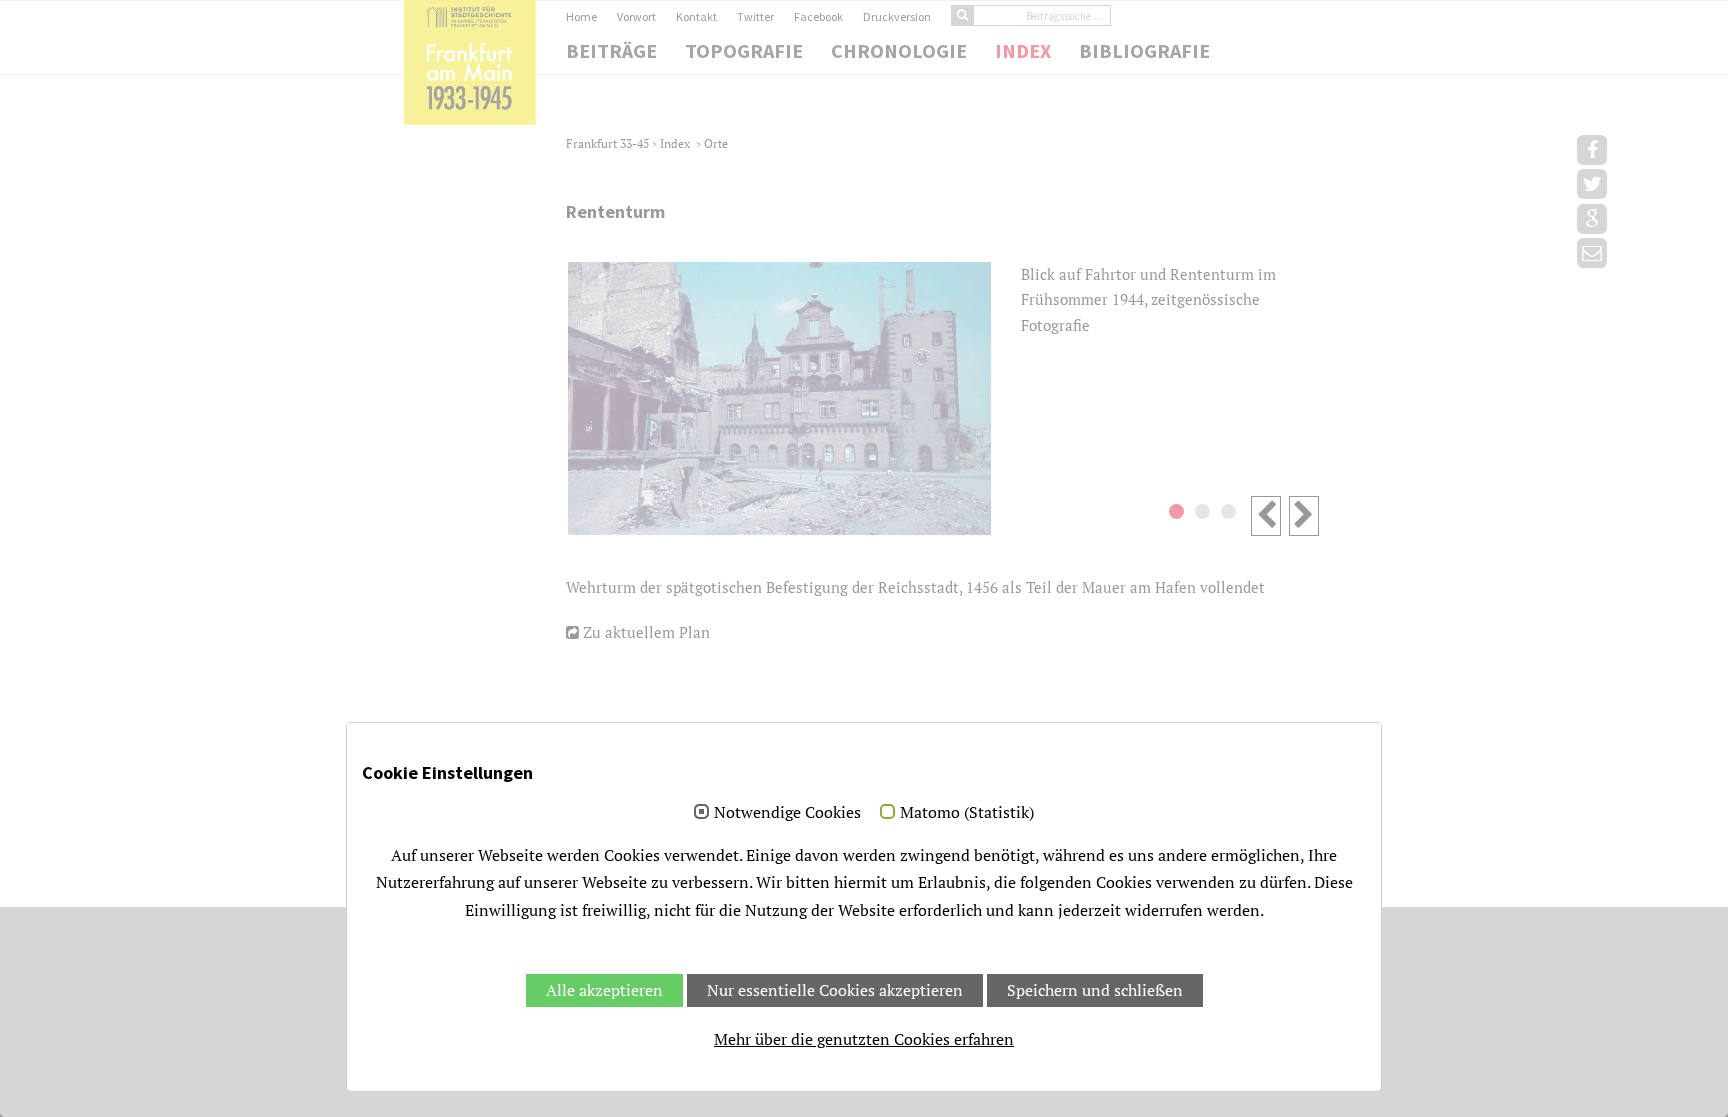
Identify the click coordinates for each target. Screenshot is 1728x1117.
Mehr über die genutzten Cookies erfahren (864, 1039)
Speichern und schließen (1095, 990)
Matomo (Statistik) (967, 813)
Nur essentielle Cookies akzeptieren (835, 990)
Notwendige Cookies (787, 813)
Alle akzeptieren (604, 990)
